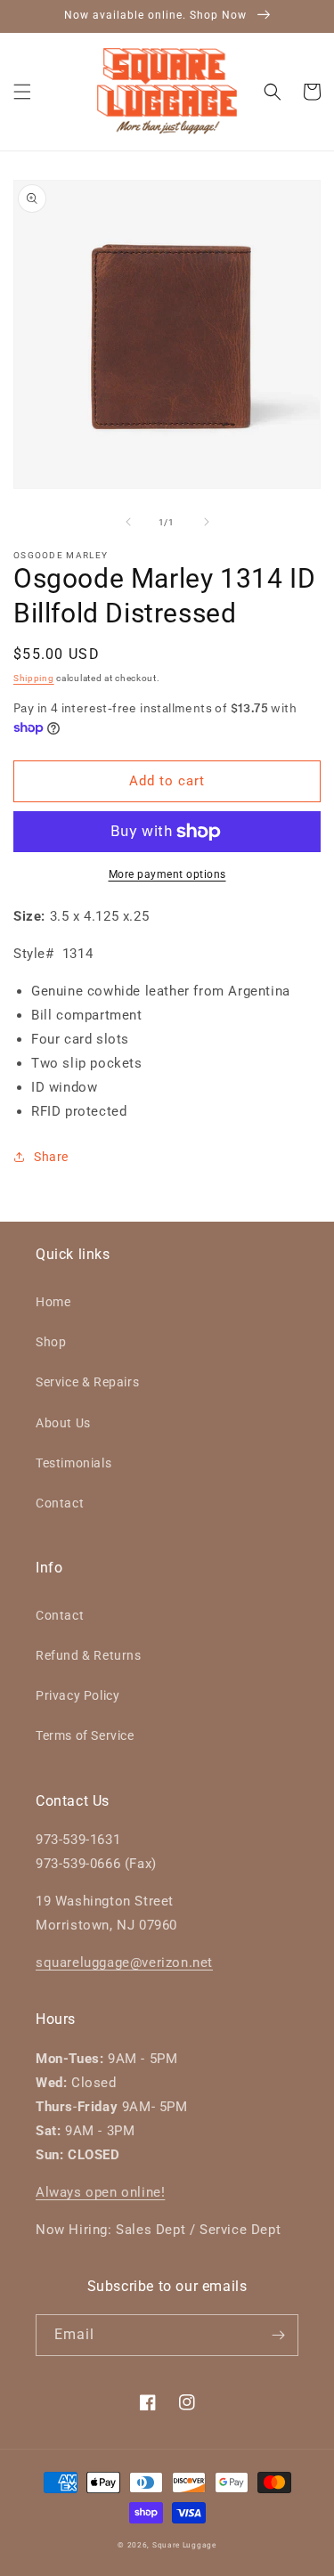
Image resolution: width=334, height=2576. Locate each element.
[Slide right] (207, 522)
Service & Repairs (87, 1382)
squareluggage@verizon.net (124, 1962)
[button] (22, 92)
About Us (63, 1423)
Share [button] (51, 1157)
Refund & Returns (89, 1655)
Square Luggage (184, 2545)
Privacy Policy (77, 1695)
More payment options (167, 874)
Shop (51, 1342)
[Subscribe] (278, 2335)
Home (53, 1302)
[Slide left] (128, 522)
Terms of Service (85, 1735)
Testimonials (73, 1463)
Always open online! (100, 2192)
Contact (60, 1503)
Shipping (34, 678)
